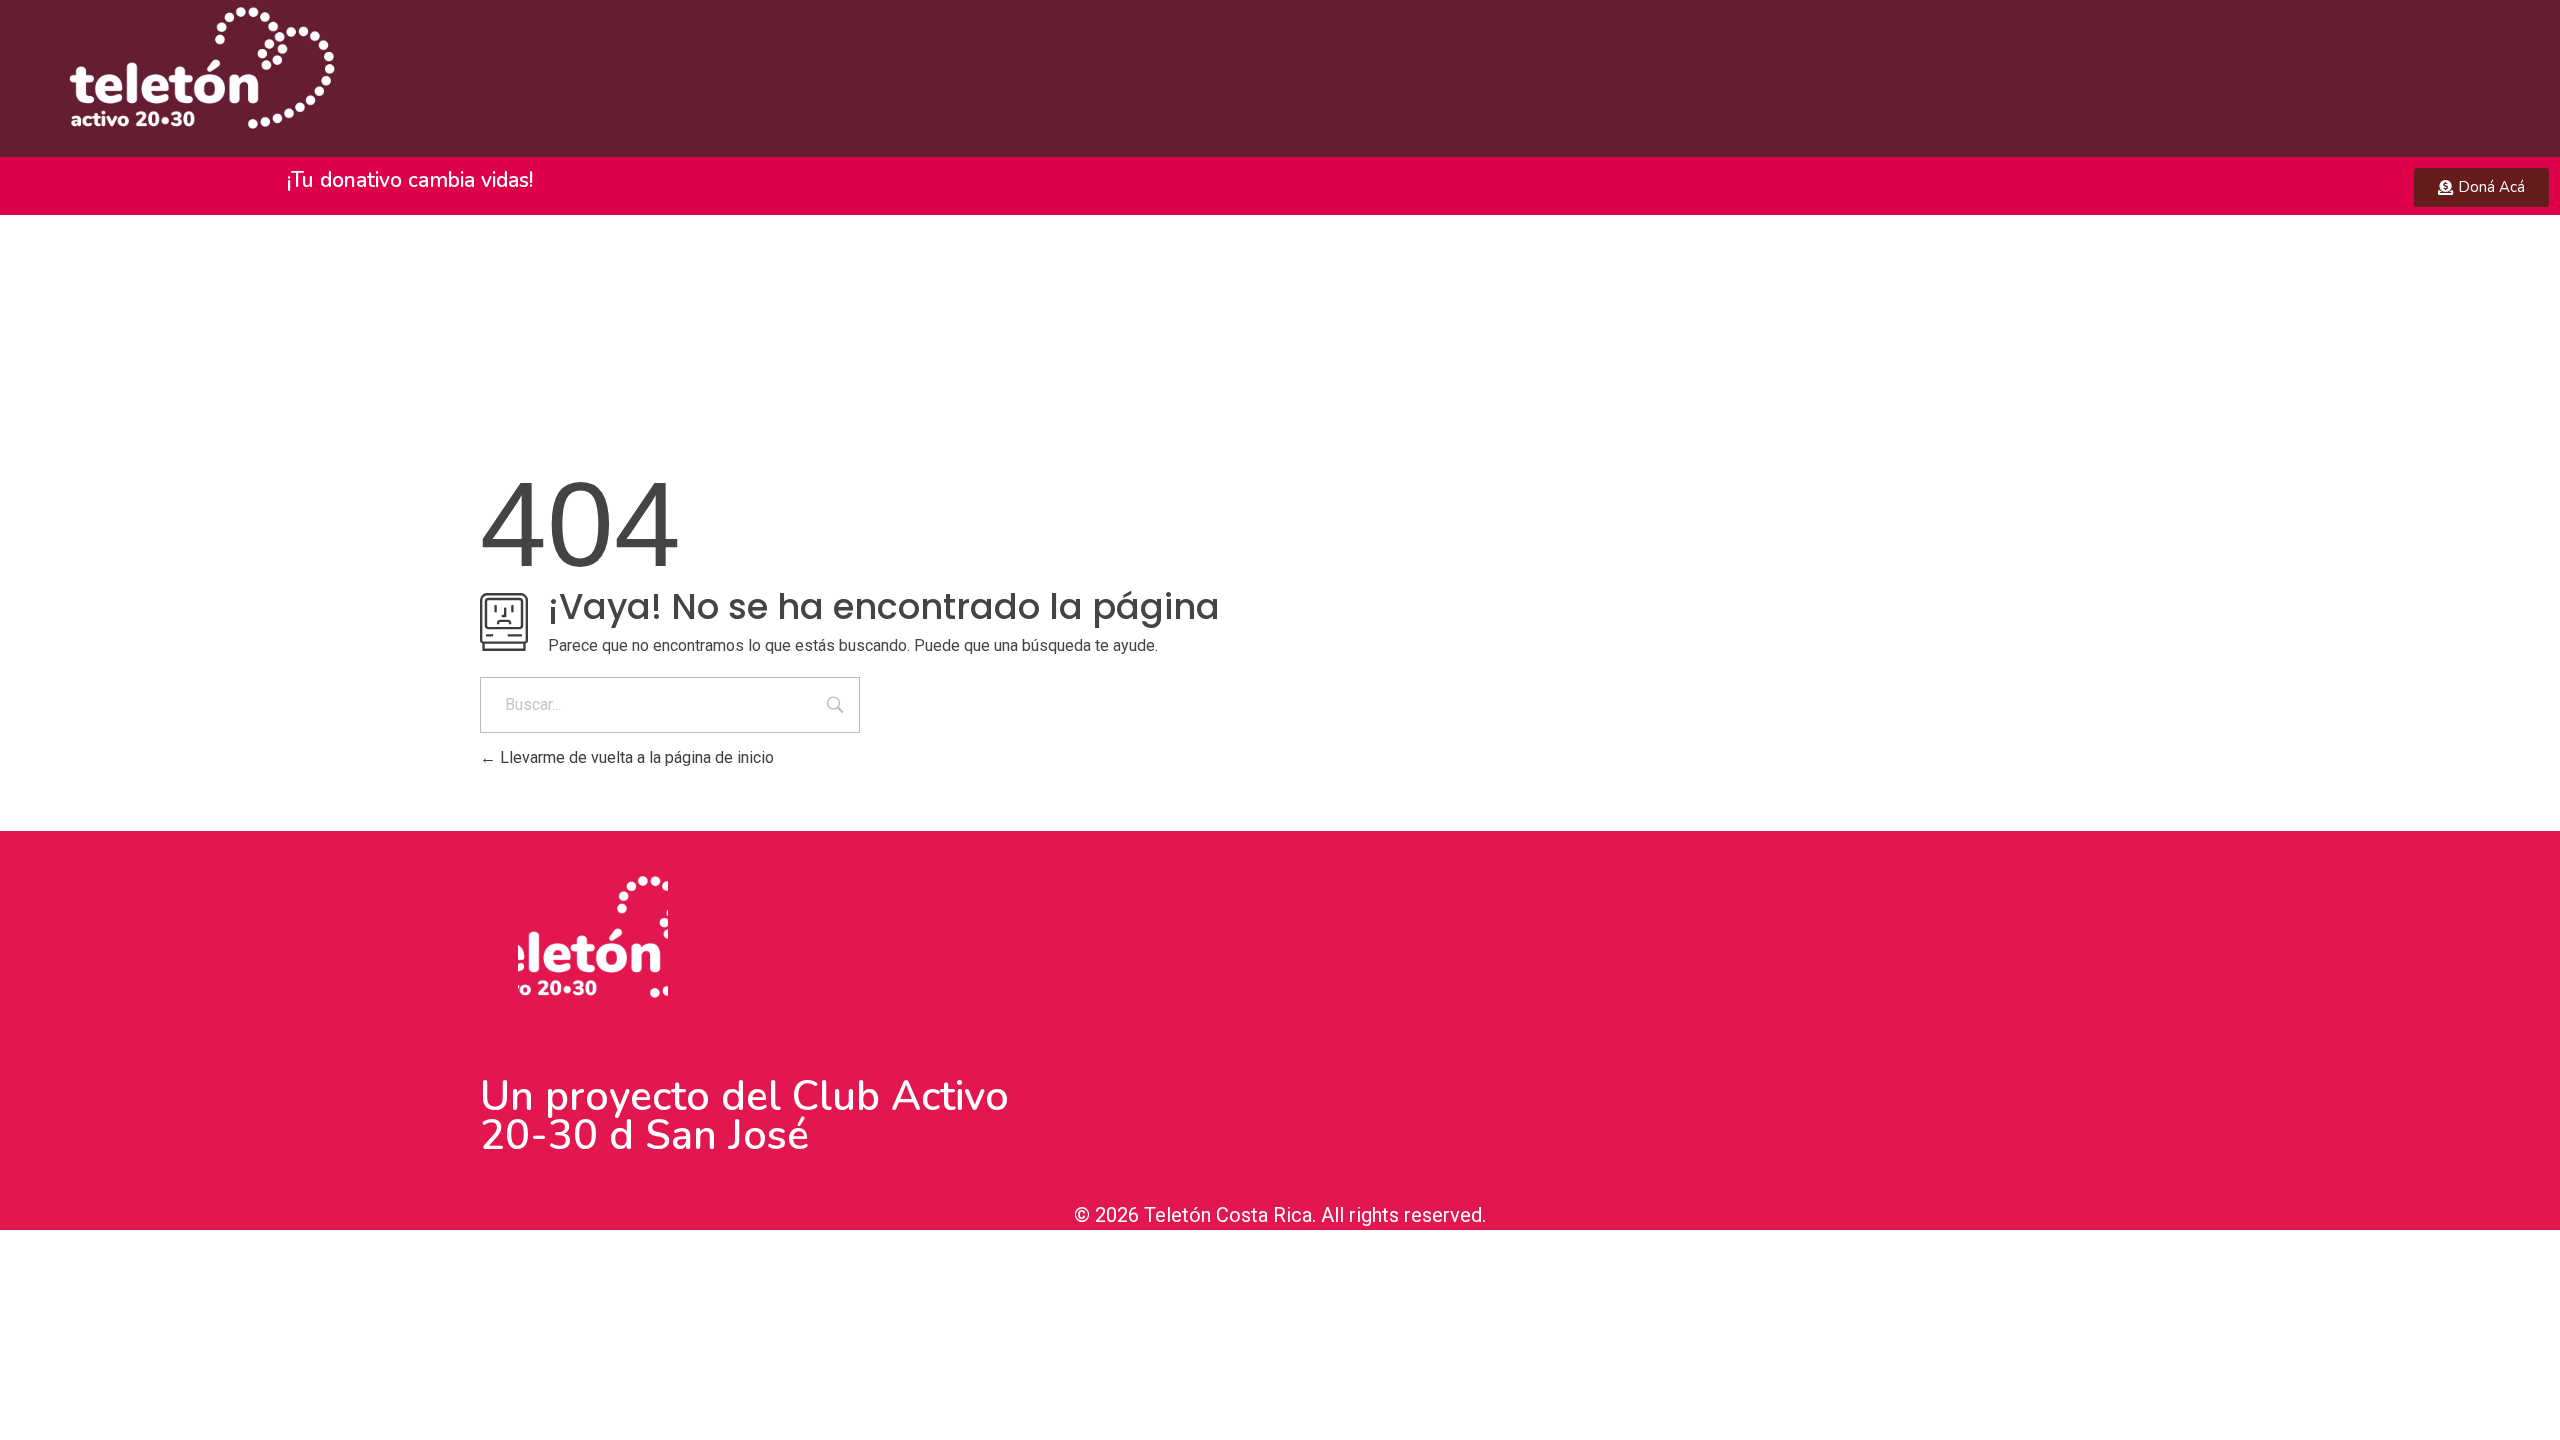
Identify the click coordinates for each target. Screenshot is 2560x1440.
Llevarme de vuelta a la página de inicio (635, 757)
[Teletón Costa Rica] (191, 75)
